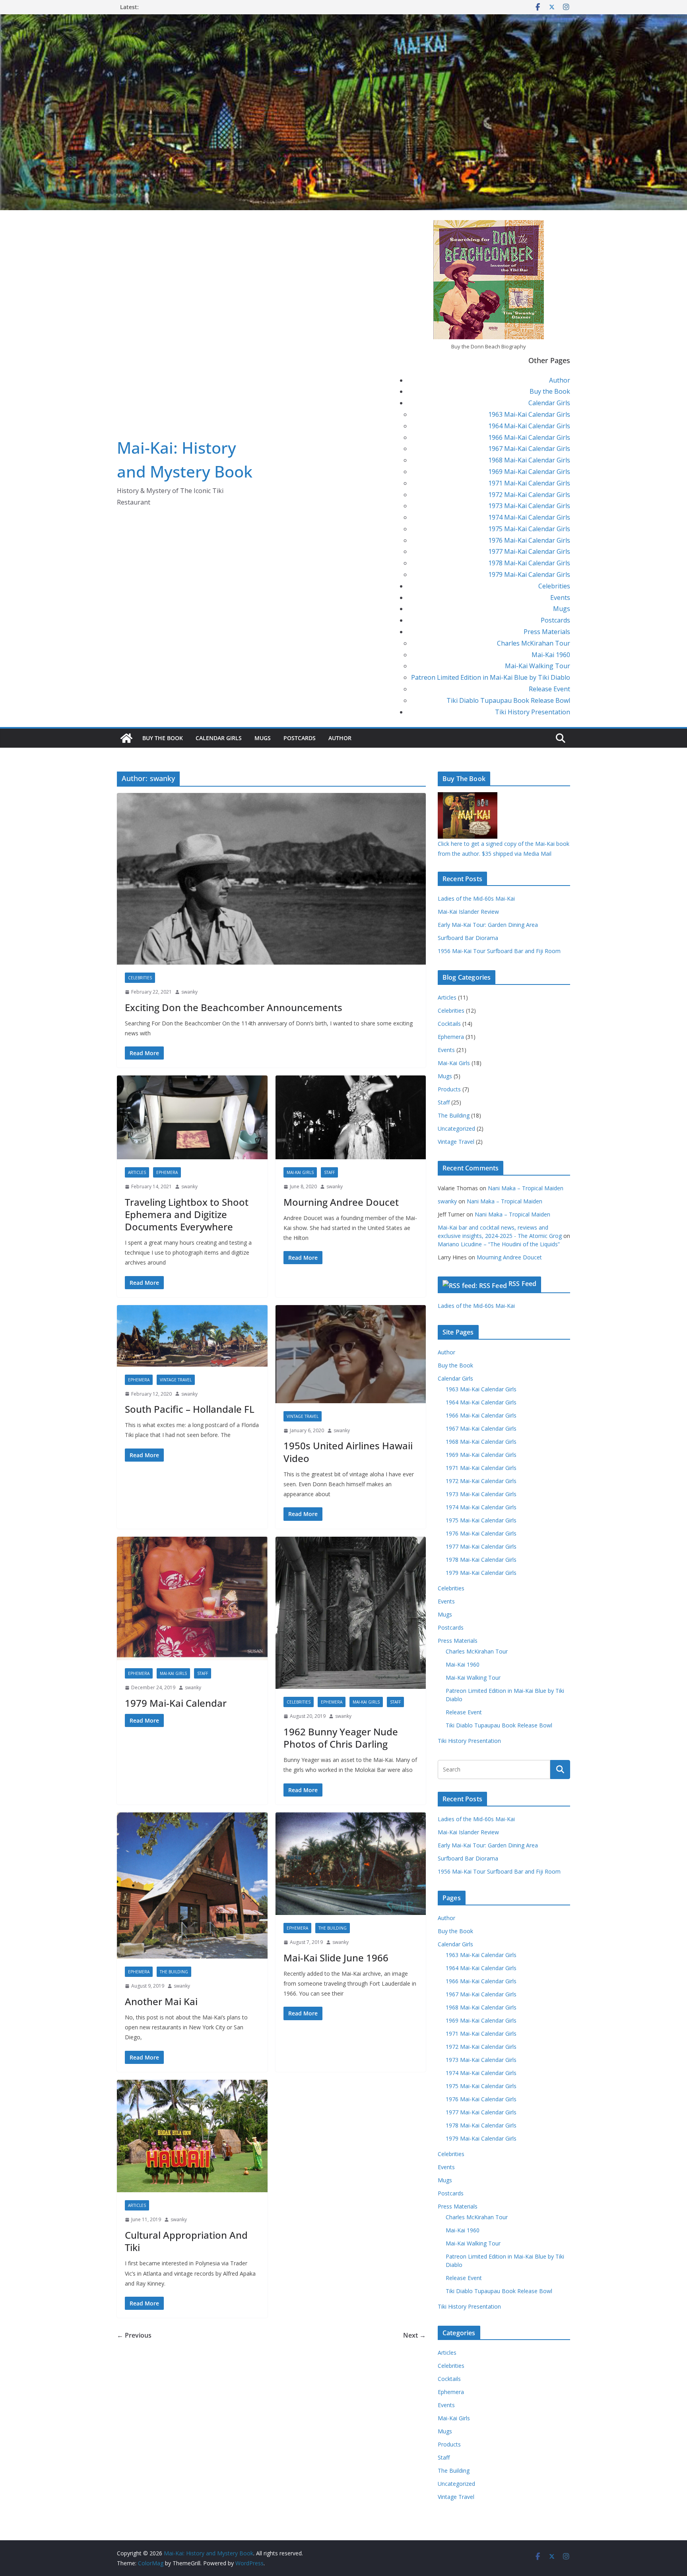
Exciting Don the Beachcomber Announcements (234, 1007)
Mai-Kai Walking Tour (538, 666)
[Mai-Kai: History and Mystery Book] (343, 20)
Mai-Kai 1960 (551, 655)
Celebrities (554, 586)
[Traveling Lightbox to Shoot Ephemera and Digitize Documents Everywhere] (192, 1117)
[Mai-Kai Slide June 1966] (351, 1864)
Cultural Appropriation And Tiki (186, 2241)
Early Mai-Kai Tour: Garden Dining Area (488, 925)
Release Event (549, 689)
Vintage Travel (176, 1380)
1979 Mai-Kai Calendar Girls (529, 574)
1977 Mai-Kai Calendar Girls (529, 551)
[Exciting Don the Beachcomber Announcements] (271, 879)
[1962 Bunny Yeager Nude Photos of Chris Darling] (351, 1613)
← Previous (134, 2335)
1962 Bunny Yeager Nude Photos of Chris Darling (341, 1738)
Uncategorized (456, 1128)
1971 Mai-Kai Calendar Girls (529, 483)
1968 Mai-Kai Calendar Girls (529, 460)
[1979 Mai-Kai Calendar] (192, 1599)
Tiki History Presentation (533, 712)
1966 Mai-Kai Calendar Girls (529, 437)
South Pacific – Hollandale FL (190, 1409)
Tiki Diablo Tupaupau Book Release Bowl (508, 700)
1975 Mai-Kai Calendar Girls (529, 529)
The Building (174, 1972)
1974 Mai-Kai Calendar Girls (529, 517)
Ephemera (167, 1172)
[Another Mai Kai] (192, 1886)
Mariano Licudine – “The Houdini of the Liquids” (499, 1244)
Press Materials (547, 632)
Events (560, 598)
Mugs (562, 609)
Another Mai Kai (161, 2001)
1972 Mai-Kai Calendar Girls (529, 495)
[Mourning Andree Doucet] (351, 1117)
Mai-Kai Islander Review (468, 912)
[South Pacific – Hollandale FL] (192, 1336)
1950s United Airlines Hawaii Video (348, 1452)
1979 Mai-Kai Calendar (176, 1703)
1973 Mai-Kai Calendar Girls (529, 506)
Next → (414, 2335)
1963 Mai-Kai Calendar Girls (529, 414)
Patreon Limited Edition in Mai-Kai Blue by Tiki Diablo (491, 677)
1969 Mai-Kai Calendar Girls (529, 472)
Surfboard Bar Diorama (468, 938)
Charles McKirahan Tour (534, 643)
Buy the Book (550, 391)
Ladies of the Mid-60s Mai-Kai (476, 898)
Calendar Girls (549, 403)
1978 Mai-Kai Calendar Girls (529, 563)
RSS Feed (522, 1284)
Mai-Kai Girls (300, 1172)
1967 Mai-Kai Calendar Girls (529, 449)
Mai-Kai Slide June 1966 (336, 1958)
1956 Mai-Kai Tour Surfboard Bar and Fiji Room (499, 951)
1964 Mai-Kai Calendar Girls (529, 426)
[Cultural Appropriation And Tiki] (192, 2136)
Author (560, 380)
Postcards (555, 620)
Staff (329, 1172)
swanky (189, 992)
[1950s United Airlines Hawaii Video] (351, 1354)
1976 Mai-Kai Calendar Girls (529, 540)
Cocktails (449, 1024)
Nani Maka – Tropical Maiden (526, 1188)
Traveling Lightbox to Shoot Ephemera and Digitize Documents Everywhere (187, 1214)
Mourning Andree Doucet (341, 1202)
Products (449, 1089)
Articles (137, 1172)
